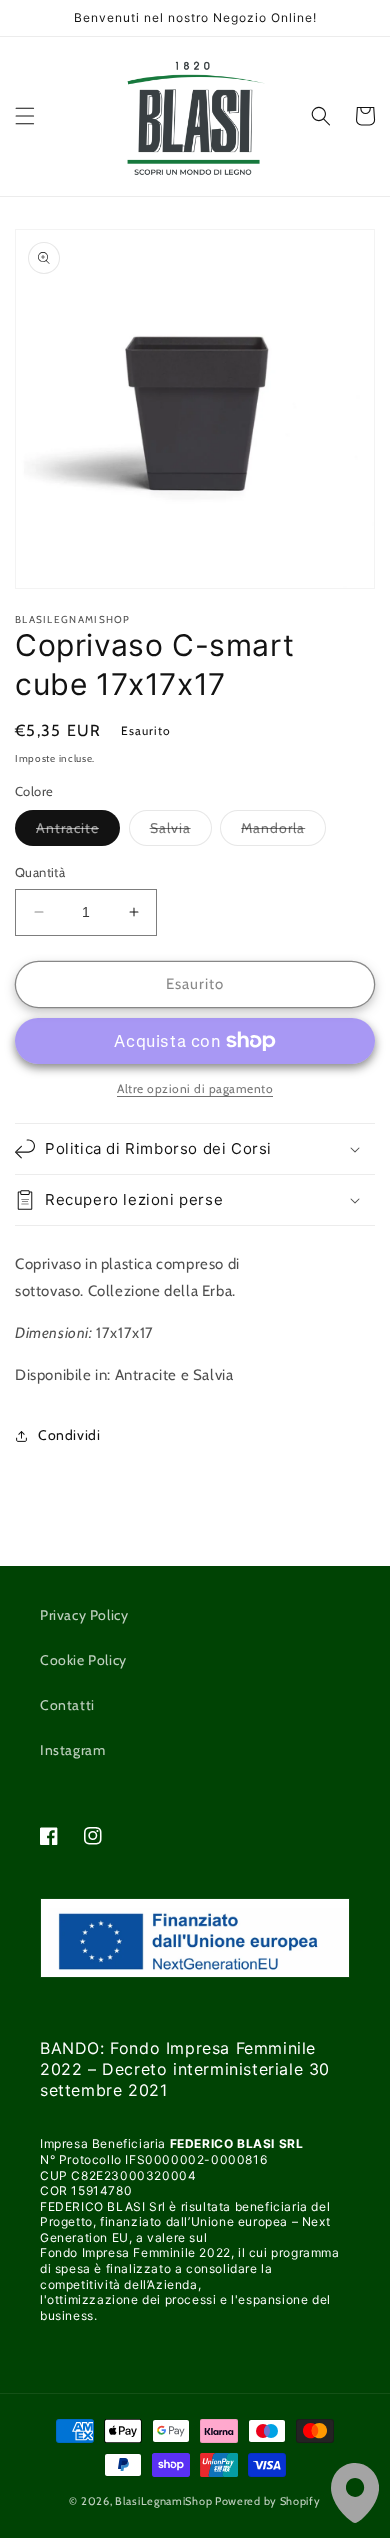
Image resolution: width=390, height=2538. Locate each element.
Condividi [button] (69, 1435)
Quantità (40, 872)
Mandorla (283, 832)
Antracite (78, 832)
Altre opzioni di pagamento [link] (195, 1088)
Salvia (181, 832)
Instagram (72, 1750)
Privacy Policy (84, 1615)
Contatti (67, 1705)
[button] (25, 116)
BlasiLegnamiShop (163, 2501)
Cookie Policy (83, 1660)
